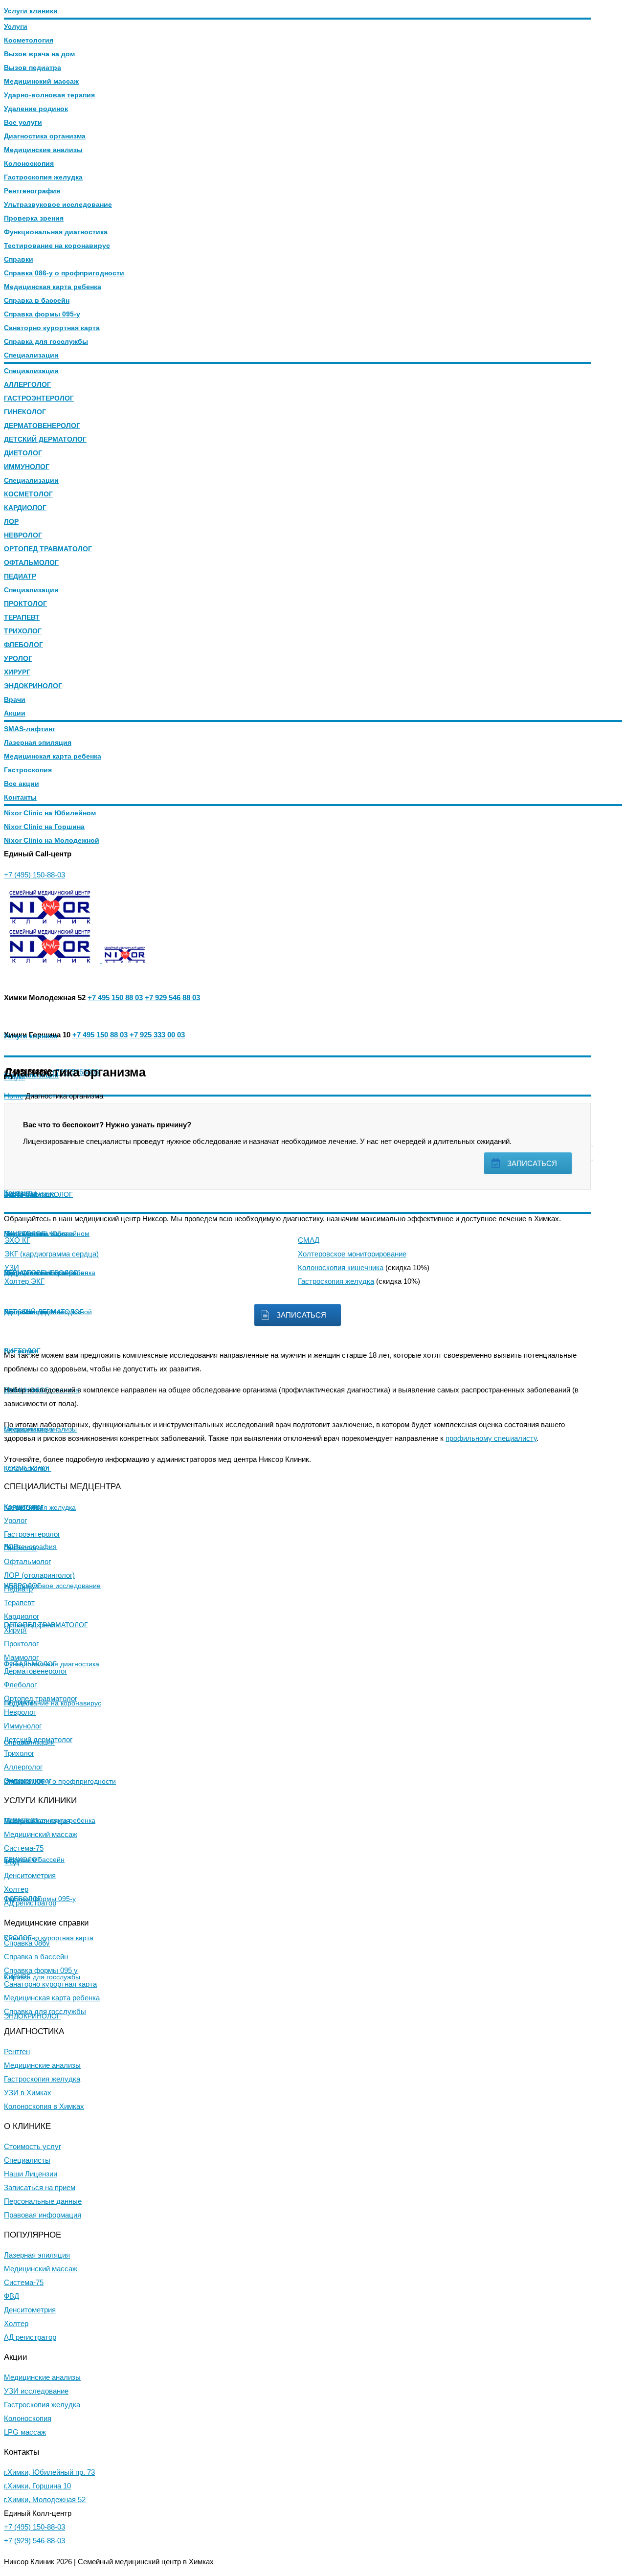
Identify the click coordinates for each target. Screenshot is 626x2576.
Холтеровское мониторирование (352, 1254)
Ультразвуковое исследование (58, 204)
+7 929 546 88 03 (172, 997)
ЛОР (11, 521)
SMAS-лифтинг (30, 729)
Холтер (16, 1889)
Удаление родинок (36, 109)
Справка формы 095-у (42, 314)
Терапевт (19, 1602)
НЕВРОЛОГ (23, 535)
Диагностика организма (45, 136)
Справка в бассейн (37, 300)
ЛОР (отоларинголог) (39, 1575)
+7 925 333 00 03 (157, 1035)
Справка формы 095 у (41, 1970)
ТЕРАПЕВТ (22, 617)
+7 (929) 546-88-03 (34, 2541)
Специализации (31, 355)
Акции (15, 713)
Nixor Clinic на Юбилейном (50, 813)
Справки (19, 259)
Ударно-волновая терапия (49, 95)
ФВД (11, 1862)
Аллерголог (23, 1767)
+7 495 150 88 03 (115, 997)
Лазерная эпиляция (38, 742)
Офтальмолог (27, 1561)
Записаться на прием (40, 2187)
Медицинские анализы (43, 150)
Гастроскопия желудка (43, 177)
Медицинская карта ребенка (53, 287)
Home (14, 1096)
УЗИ (12, 1267)
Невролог (20, 1712)
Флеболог (20, 1685)
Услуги (16, 26)
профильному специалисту (491, 1438)
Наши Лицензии (31, 2174)
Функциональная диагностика (56, 232)
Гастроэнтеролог (32, 1534)
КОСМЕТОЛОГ (28, 494)
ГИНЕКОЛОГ (25, 412)
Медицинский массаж (41, 81)
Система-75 (24, 1848)
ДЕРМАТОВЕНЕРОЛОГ (42, 426)
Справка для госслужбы (46, 341)
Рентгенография (32, 191)
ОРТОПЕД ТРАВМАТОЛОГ (48, 549)
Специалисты (27, 2160)
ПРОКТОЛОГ (25, 604)
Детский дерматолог (38, 1739)
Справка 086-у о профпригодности (64, 273)
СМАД (309, 1240)
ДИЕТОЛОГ (23, 453)
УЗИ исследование (36, 2391)
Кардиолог (22, 1616)
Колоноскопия (29, 163)
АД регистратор (30, 1903)
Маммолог (21, 1657)
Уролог (15, 1520)
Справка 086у (27, 1943)
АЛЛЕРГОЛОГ (27, 384)
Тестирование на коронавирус (57, 246)
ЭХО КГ (17, 1240)
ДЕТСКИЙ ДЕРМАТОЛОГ (45, 439)
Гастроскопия (28, 770)
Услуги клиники (31, 11)
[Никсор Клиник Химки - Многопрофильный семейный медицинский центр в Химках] (52, 921)
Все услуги (23, 122)
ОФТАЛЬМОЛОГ (31, 562)
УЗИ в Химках (28, 2093)
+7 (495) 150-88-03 (34, 875)
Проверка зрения (34, 218)
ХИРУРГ (17, 672)
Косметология (29, 40)
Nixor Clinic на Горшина (44, 827)
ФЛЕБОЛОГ (23, 645)
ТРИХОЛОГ (23, 631)
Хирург (15, 1630)
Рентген (17, 2051)
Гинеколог (21, 1548)
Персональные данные (43, 2201)
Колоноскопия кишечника (341, 1267)
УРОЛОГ (18, 658)
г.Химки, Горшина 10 (37, 2486)
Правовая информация (43, 2215)
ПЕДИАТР (20, 576)
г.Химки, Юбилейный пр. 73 (49, 2472)
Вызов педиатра (33, 67)
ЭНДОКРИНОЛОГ (33, 686)
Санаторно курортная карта (52, 328)
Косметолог (23, 1507)
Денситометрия (30, 1875)
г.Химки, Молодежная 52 (45, 2499)
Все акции (22, 784)
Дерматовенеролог (35, 1671)
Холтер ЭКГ (24, 1281)
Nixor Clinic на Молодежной (52, 840)
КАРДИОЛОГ (25, 508)
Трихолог (19, 1753)
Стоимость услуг (33, 2146)
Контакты (20, 797)
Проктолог (21, 1644)
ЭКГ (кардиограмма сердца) (52, 1254)
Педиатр (18, 1589)
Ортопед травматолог (41, 1698)
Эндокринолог (28, 1781)
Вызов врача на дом (39, 54)
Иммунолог (23, 1726)
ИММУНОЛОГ (27, 467)
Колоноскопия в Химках (44, 2106)
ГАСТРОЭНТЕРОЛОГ (39, 398)
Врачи (15, 699)
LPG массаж (25, 2432)
